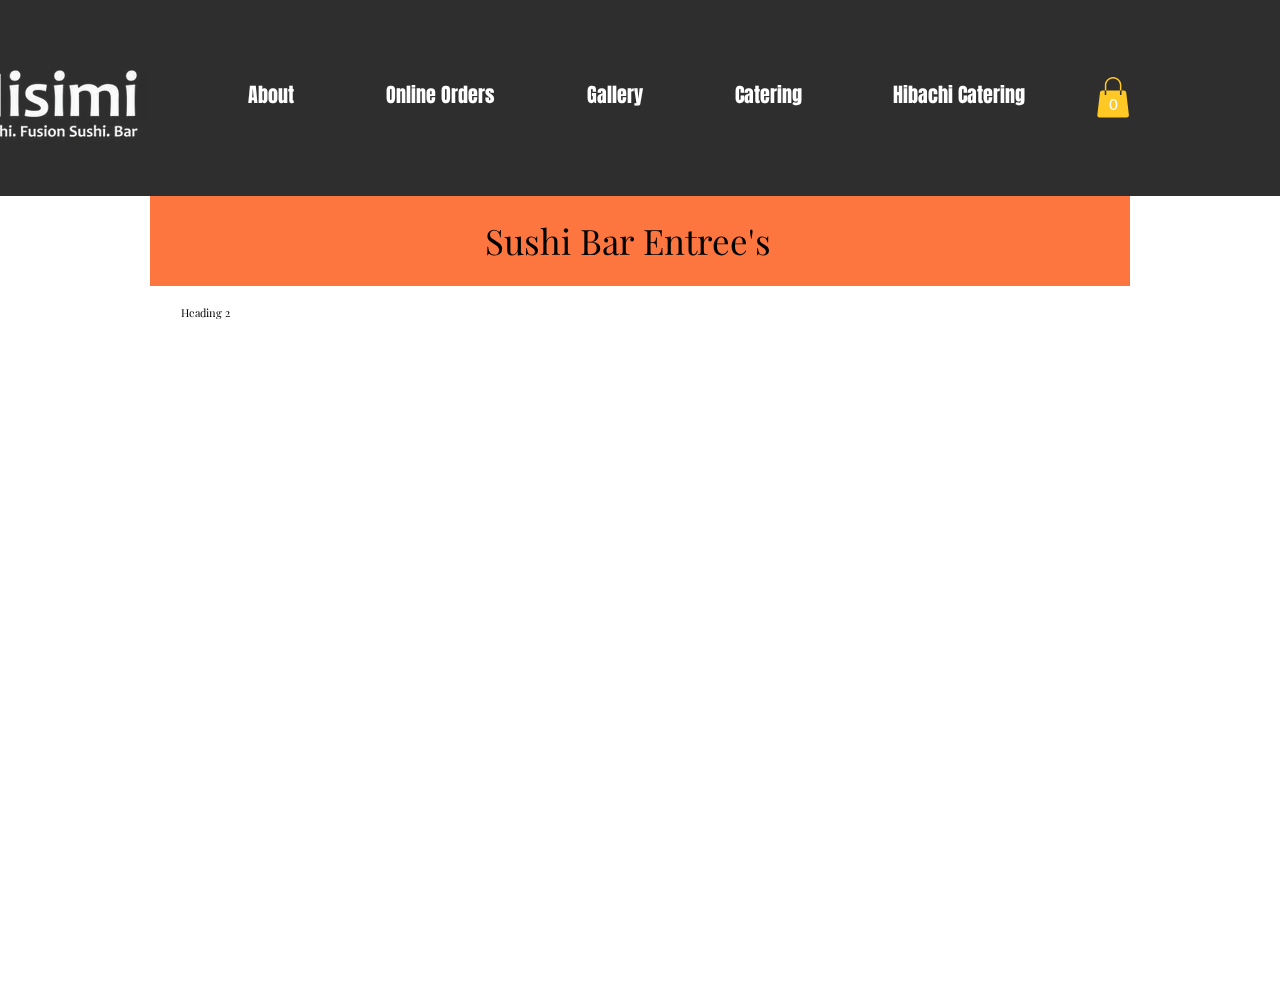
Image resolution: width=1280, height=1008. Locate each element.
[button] (1113, 97)
